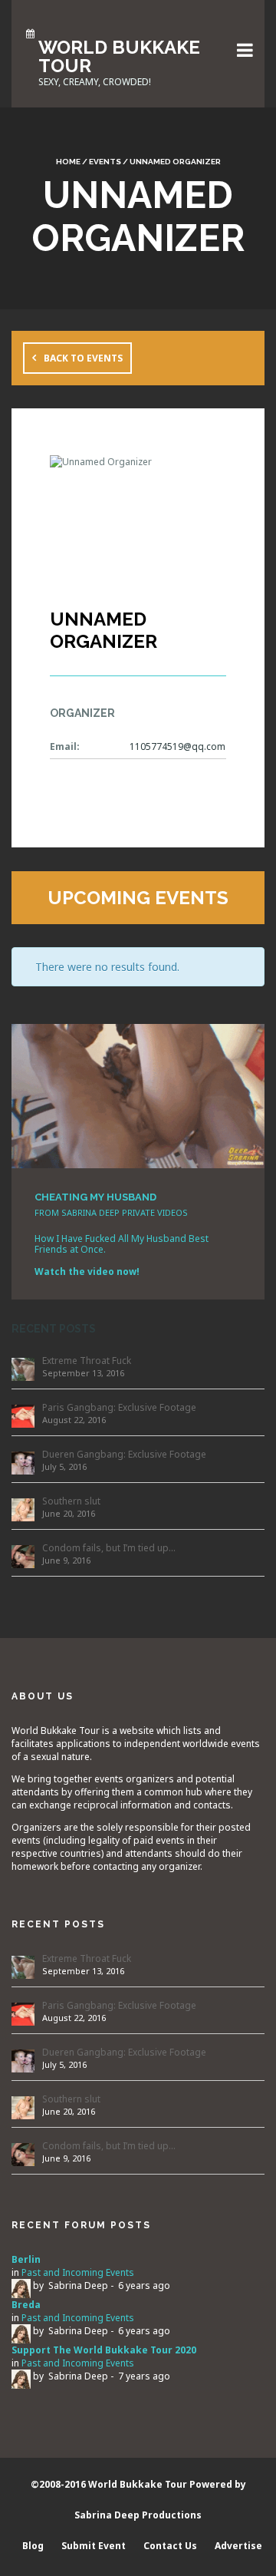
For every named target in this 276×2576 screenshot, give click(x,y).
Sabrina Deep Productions (138, 2515)
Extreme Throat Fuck (87, 1361)
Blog (33, 2546)
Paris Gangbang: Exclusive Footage (119, 1407)
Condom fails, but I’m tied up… (109, 1548)
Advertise (238, 2546)
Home (68, 162)
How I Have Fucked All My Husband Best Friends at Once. (122, 1244)
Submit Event (94, 2546)
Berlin (26, 2259)
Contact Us (170, 2546)
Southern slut (71, 1501)
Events (105, 162)
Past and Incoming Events (78, 2272)
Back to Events (83, 358)
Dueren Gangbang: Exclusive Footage (124, 1454)
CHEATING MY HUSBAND (95, 1197)
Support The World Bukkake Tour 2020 (104, 2350)
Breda (26, 2305)
